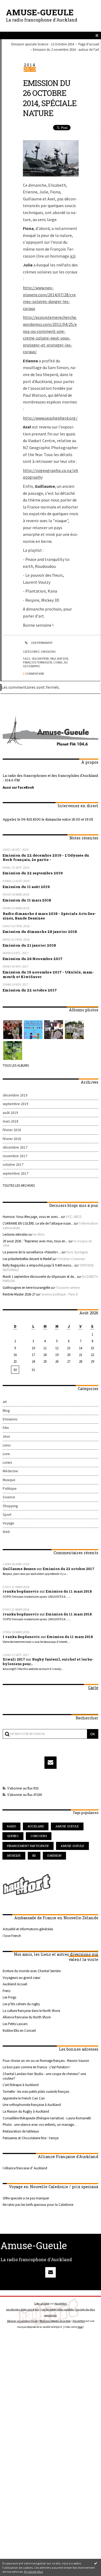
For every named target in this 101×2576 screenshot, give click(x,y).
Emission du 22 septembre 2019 (33, 873)
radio (11, 1826)
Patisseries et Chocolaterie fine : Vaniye (31, 2138)
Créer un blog (42, 2303)
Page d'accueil (89, 44)
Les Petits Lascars (15, 2024)
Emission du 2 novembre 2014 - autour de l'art (66, 49)
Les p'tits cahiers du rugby (21, 2004)
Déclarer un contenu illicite (22, 2321)
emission (54, 1855)
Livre (6, 1454)
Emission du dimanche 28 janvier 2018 (40, 932)
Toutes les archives (19, 1185)
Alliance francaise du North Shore (27, 2017)
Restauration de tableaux (21, 2131)
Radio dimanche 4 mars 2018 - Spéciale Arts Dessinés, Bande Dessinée (49, 916)
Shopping (10, 1506)
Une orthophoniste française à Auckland (32, 2105)
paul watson (59, 659)
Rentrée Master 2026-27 (19, 1294)
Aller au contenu (18, 9)
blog (80, 2327)
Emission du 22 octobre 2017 (30, 990)
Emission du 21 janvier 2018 (29, 945)
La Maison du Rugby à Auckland (26, 2111)
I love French (12, 1936)
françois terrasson (37, 662)
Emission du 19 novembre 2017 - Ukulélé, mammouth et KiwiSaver (48, 974)
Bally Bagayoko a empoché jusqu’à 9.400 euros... (38, 1265)
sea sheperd (40, 659)
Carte (93, 1688)
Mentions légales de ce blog (55, 2321)
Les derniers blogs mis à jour (23, 2309)
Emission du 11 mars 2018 (27, 900)
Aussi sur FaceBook (18, 787)
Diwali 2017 (14, 1659)
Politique (10, 1489)
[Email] (51, 1763)
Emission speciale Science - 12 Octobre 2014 (43, 44)
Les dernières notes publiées (58, 2309)
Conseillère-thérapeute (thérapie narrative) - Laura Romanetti (47, 2118)
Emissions (48, 652)
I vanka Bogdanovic (21, 1637)
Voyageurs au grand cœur (22, 1978)
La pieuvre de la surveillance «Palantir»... (32, 1252)
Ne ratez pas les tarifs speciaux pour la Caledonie (38, 2205)
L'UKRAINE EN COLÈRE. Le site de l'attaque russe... (38, 1223)
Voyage (8, 1523)
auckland (36, 1826)
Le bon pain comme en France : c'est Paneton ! (36, 2067)
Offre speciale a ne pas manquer (26, 2198)
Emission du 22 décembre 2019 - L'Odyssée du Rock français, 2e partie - (46, 858)
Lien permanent (42, 643)
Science (9, 1497)
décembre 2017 (15, 1147)
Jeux (6, 1436)
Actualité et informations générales (28, 1929)
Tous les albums (16, 1065)
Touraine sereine (68, 1287)
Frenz (7, 1991)
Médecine (10, 1471)
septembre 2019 (15, 1104)
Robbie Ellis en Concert (19, 2030)
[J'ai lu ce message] (96, 2563)
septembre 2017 (15, 1173)
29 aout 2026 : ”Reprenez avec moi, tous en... (35, 1241)
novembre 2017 (15, 1156)
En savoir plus (34, 2572)
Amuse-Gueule (40, 12)
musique (14, 1855)
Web (6, 1532)
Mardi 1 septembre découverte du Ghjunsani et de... (39, 1276)
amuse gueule (67, 1826)
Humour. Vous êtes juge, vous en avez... (31, 1217)
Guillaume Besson (19, 1569)
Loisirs (7, 1462)
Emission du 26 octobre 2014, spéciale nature (50, 98)
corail (58, 662)
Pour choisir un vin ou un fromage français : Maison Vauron (46, 2061)
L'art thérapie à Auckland (21, 2085)
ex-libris (39, 1234)
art (5, 1402)
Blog (6, 1411)
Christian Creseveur (71, 1259)
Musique (9, 1480)
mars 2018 (11, 1121)
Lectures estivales (15, 1234)
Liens (7, 1445)
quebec (13, 1836)
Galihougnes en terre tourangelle (26, 1287)
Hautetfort (61, 2303)
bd (34, 1855)
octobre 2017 (13, 1165)
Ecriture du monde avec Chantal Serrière (32, 1971)
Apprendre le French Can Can (24, 2098)
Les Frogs (9, 1997)
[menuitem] (44, 44)
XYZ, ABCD (74, 1217)
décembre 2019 (15, 1095)
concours (39, 1836)
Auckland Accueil (15, 1984)
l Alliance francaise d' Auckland (25, 2168)
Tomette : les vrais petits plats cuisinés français (36, 2091)
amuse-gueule (72, 1846)
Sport (7, 1515)
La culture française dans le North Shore (31, 2011)
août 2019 (10, 1113)
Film (6, 1428)
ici (72, 256)
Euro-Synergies (77, 1252)
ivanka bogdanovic (21, 1591)
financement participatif (28, 1846)
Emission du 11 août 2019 (26, 887)
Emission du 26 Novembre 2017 (33, 959)
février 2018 (12, 1130)
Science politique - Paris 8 (59, 1294)
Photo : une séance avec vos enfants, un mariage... (39, 2124)
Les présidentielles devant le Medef (27, 1259)
